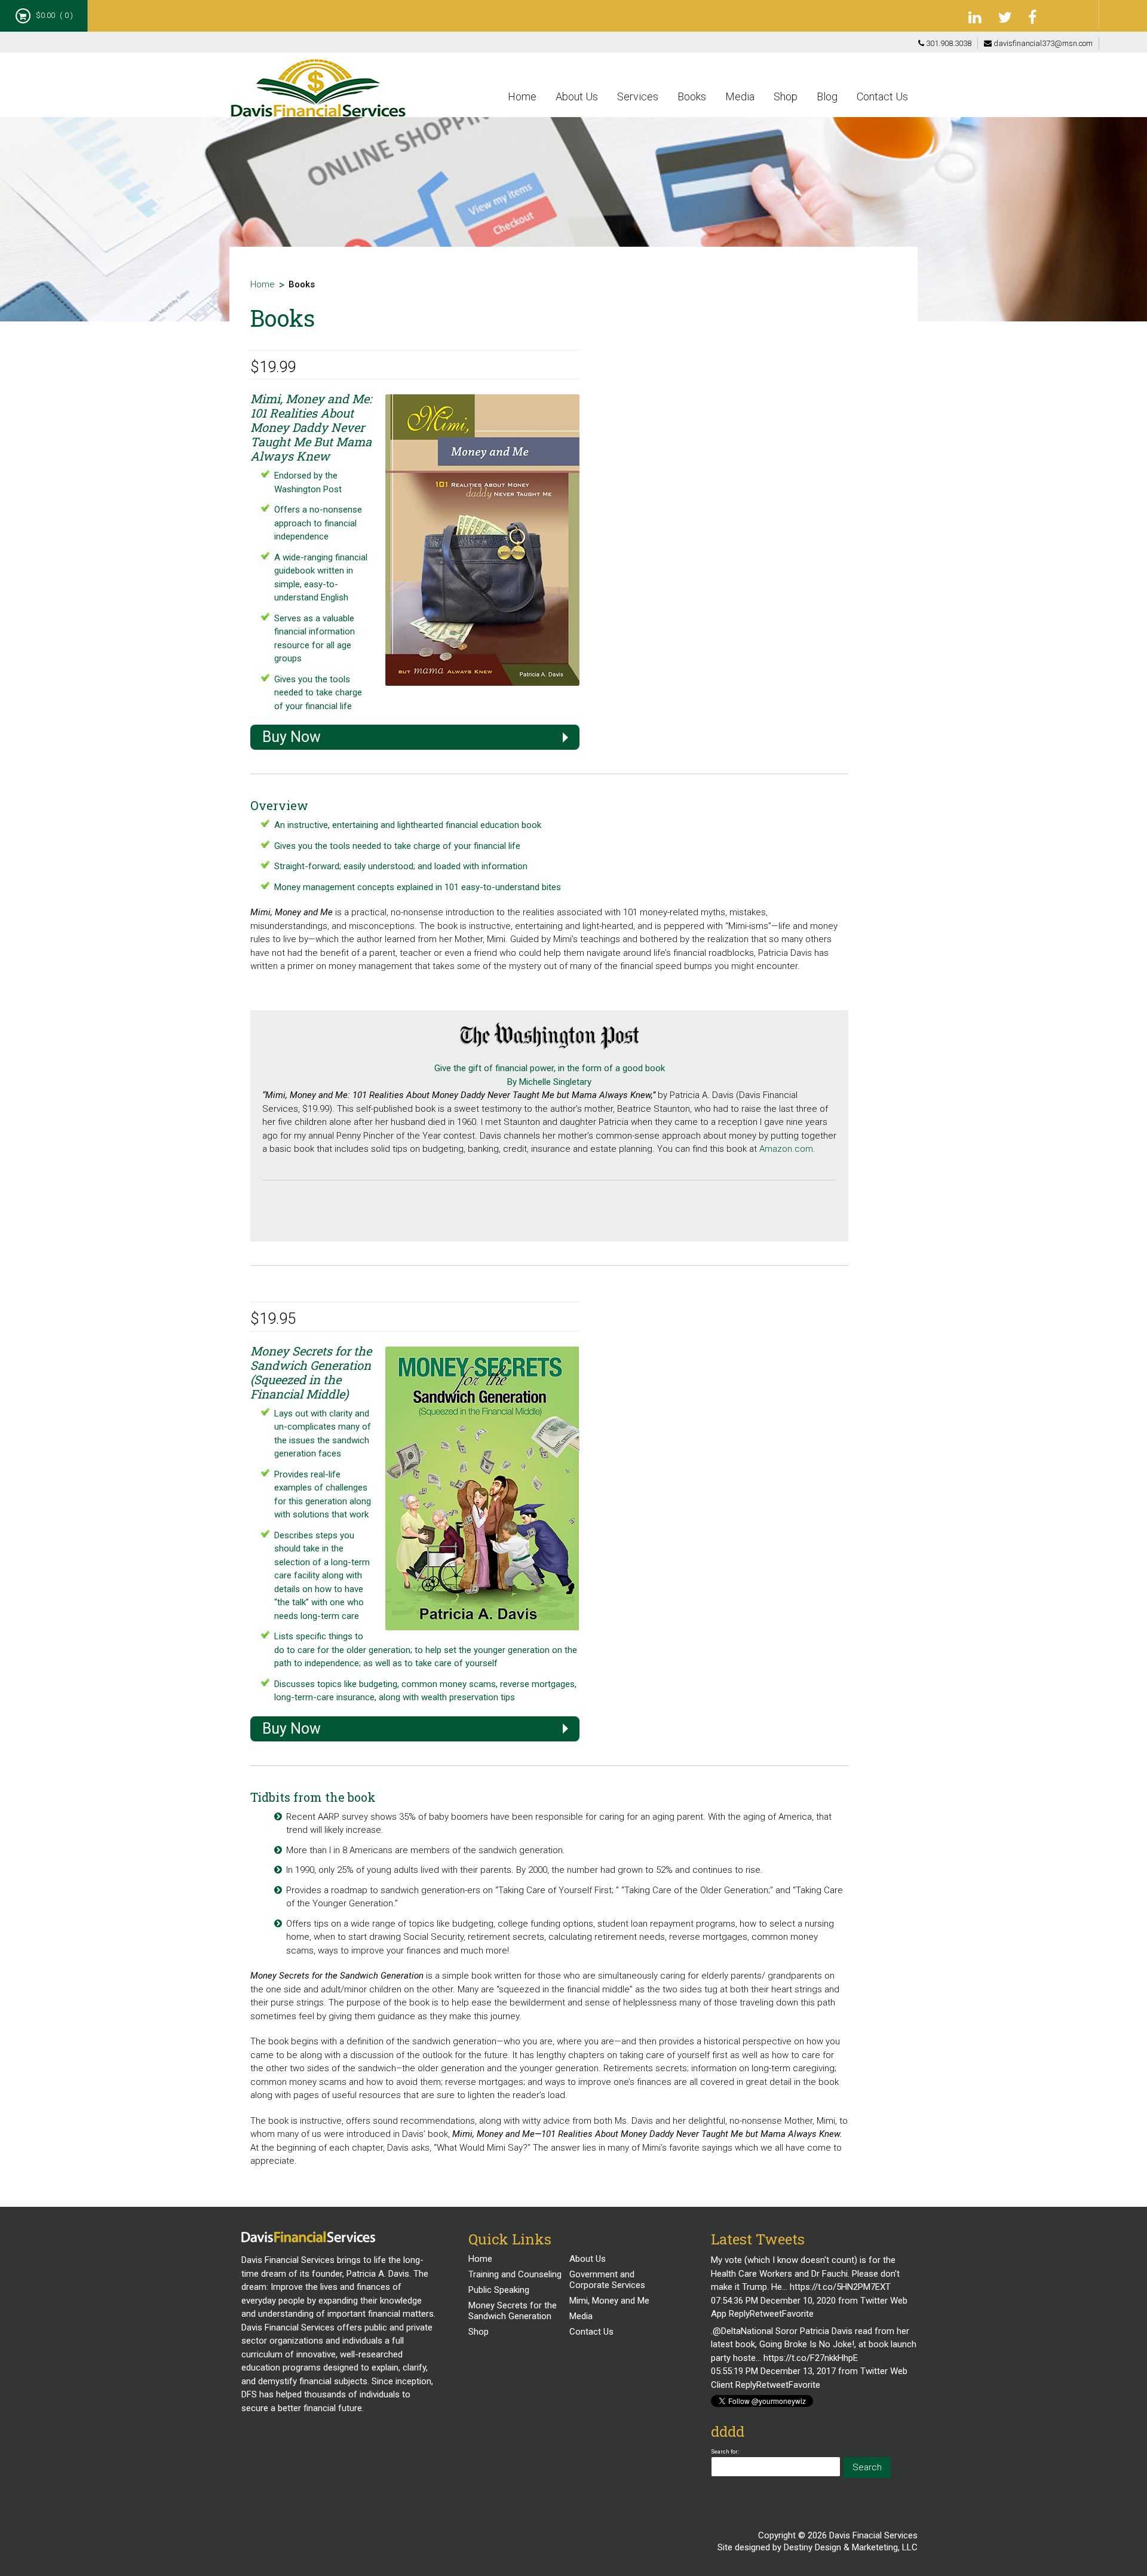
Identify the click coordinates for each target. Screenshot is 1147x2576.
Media (740, 96)
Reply (739, 2314)
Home (522, 96)
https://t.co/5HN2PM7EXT (840, 2287)
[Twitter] (1007, 18)
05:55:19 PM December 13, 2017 (773, 2371)
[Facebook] (1036, 18)
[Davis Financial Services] (318, 93)
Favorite (798, 2314)
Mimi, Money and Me (609, 2301)
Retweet (766, 2314)
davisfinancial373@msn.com (1042, 43)
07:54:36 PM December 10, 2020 (773, 2301)
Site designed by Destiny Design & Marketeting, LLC (818, 2547)
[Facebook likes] (1075, 15)
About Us (577, 96)
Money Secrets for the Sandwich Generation (513, 2311)
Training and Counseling (515, 2274)
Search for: (725, 2451)
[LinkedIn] (977, 18)
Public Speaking (499, 2290)
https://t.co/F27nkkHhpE (811, 2358)
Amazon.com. (787, 1149)
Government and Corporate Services (607, 2280)
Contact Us (882, 96)
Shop (786, 96)
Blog (827, 96)
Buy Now (292, 737)
